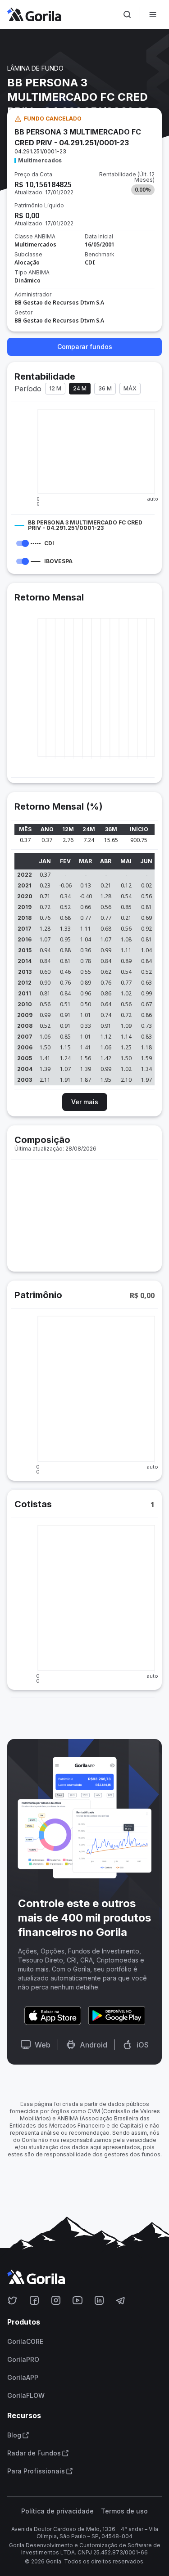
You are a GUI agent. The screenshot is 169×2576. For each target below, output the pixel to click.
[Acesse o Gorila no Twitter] (13, 2300)
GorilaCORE (25, 2342)
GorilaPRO (23, 2360)
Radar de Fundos (34, 2453)
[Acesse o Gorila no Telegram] (121, 2300)
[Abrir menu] (153, 14)
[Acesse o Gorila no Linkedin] (99, 2300)
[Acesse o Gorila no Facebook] (34, 2300)
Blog (14, 2435)
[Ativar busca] (127, 14)
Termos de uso (124, 2511)
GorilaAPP (23, 2378)
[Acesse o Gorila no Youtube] (78, 2300)
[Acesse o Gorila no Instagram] (56, 2300)
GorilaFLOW (26, 2396)
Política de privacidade (57, 2511)
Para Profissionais (36, 2471)
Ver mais (85, 1102)
